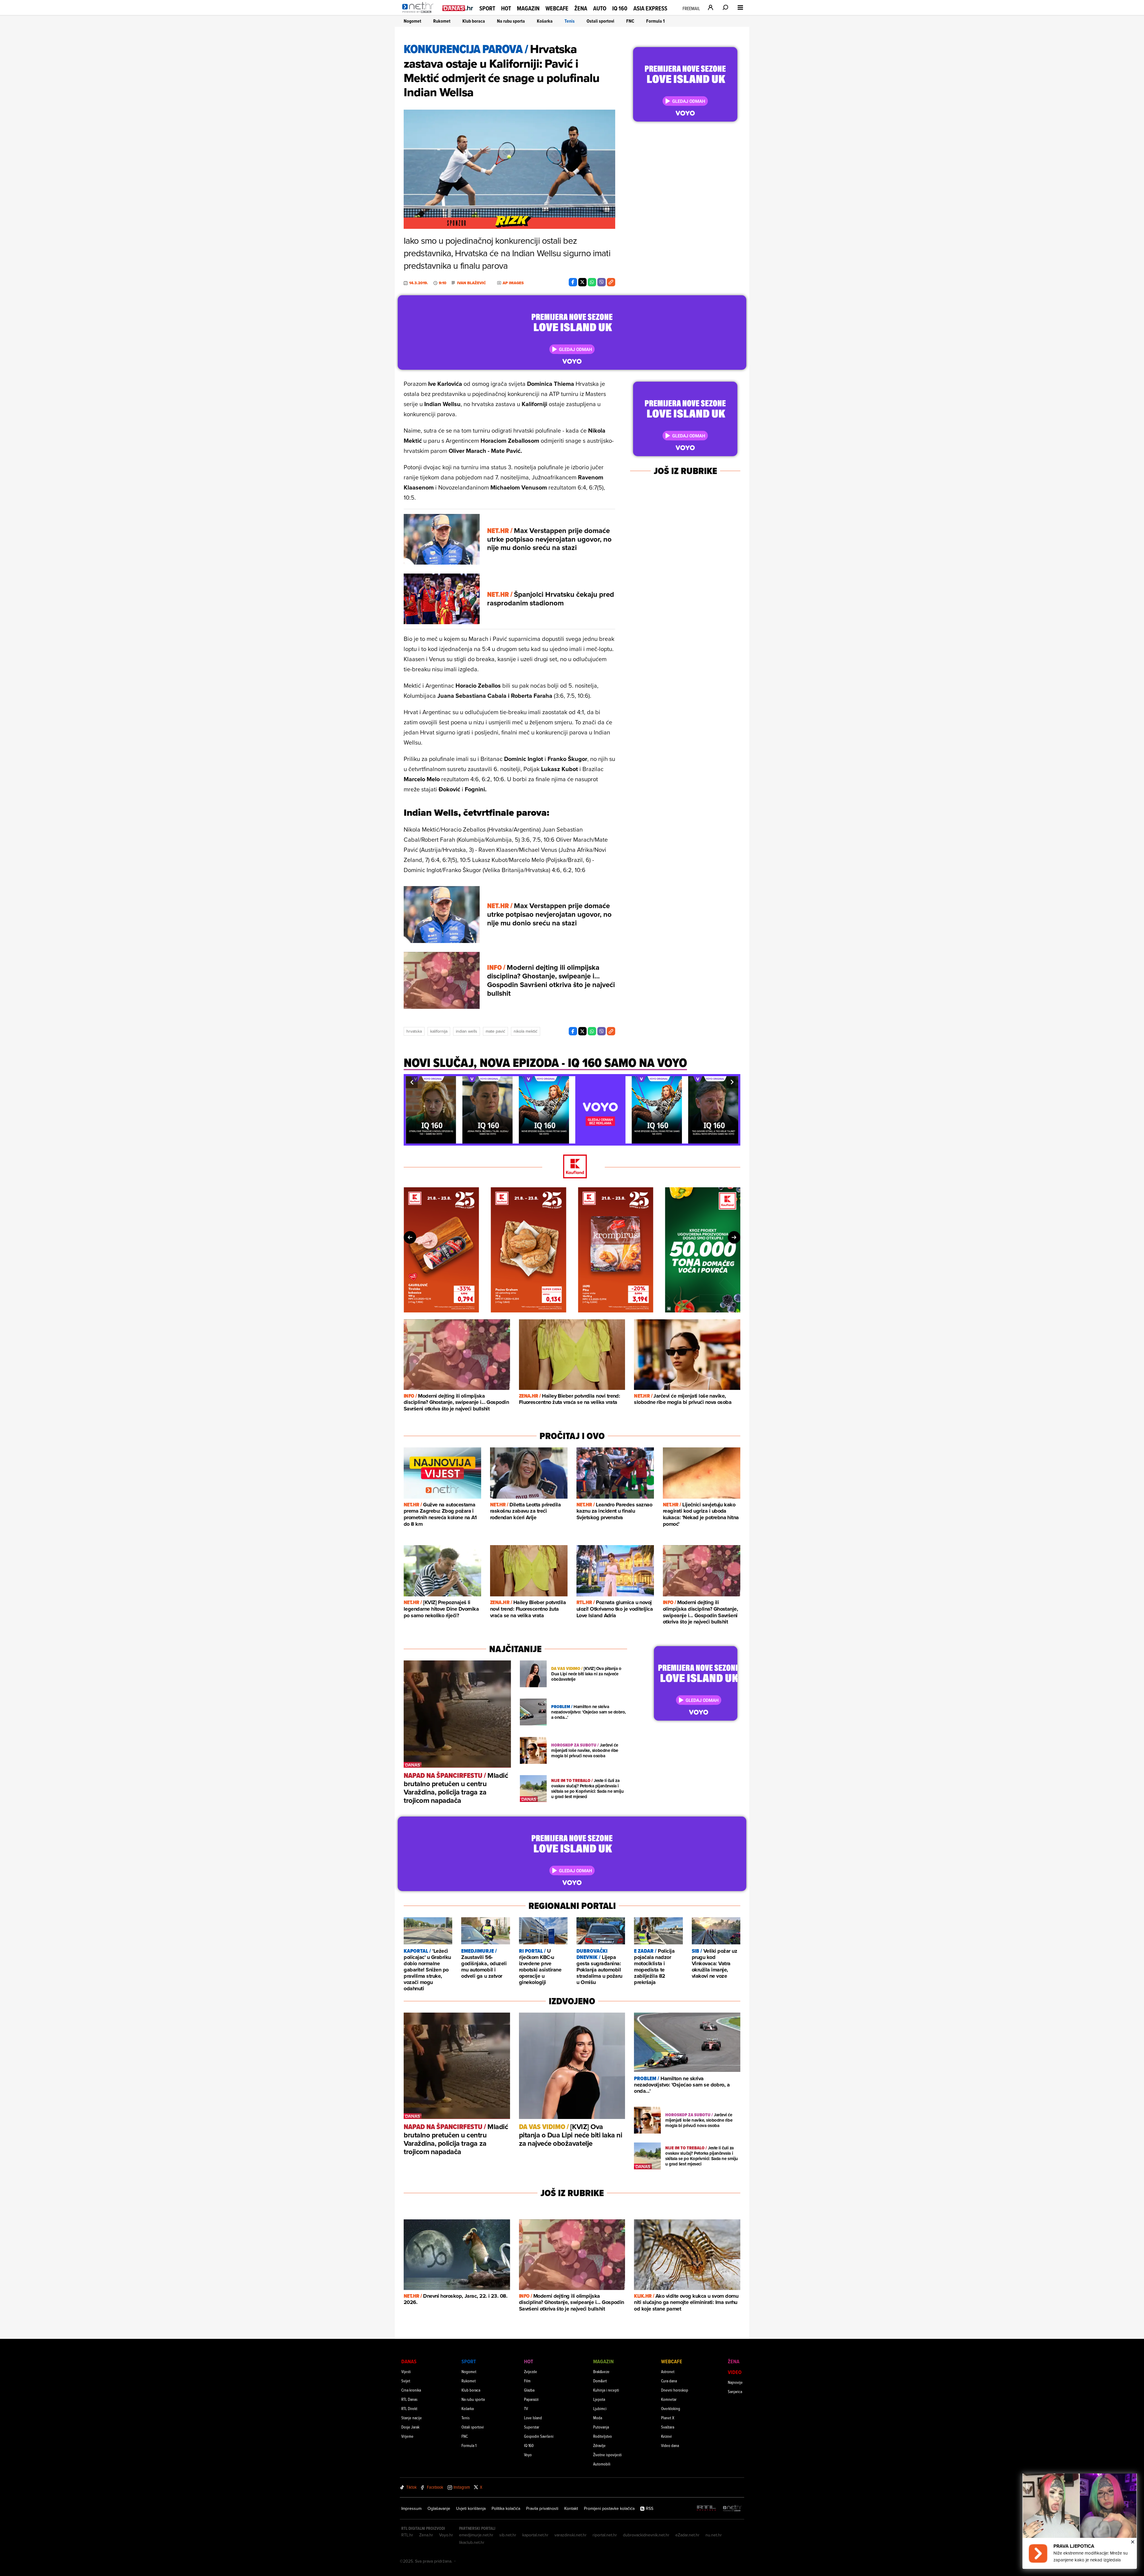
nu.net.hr (714, 2535)
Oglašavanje (439, 2508)
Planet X (668, 2418)
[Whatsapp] (592, 282)
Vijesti (406, 2371)
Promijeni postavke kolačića (609, 2508)
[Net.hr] (732, 2509)
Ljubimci (600, 2408)
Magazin (528, 8)
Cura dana (669, 2381)
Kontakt (571, 2508)
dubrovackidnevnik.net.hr (646, 2535)
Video (735, 2372)
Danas (409, 2361)
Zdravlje (599, 2445)
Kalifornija (439, 1031)
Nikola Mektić (526, 1031)
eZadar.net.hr (687, 2535)
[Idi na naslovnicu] (419, 14)
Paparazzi (531, 2399)
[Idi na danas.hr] (458, 8)
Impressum (411, 2508)
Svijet (406, 2381)
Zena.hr (426, 2535)
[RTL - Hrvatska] (706, 2509)
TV (526, 2408)
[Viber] (601, 282)
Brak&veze (601, 2371)
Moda (598, 2418)
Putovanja (601, 2427)
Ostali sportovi (600, 21)
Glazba (529, 2390)
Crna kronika (411, 2390)
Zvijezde (531, 2371)
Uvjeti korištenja (471, 2508)
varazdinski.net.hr (571, 2535)
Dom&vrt (600, 2381)
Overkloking (671, 2408)
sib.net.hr (508, 2535)
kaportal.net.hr (535, 2535)
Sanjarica (735, 2391)
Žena (581, 8)
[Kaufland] (572, 1167)
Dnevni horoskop (675, 2390)
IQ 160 (620, 8)
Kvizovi (666, 2436)
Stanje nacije (412, 2418)
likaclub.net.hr (472, 2542)
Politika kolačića (506, 2508)
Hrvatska (414, 1031)
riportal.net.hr (605, 2535)
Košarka (545, 21)
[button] (412, 1082)
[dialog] (1080, 2521)
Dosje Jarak (410, 2427)
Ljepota (599, 2399)
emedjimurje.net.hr (476, 2535)
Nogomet (412, 21)
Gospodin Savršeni (539, 2436)
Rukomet (442, 21)
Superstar (532, 2427)
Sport (487, 8)
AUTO (600, 8)
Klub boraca (474, 21)
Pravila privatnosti (542, 2508)
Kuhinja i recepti (606, 2390)
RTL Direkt (409, 2408)
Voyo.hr (446, 2535)
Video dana (670, 2445)
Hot (506, 8)
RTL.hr (407, 2535)
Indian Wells (467, 1031)
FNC (630, 21)
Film (527, 2381)
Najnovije (735, 2382)
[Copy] (611, 282)
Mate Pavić (495, 1031)
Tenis (570, 21)
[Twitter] (582, 282)
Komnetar (669, 2399)
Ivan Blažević (471, 283)
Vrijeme (407, 2436)
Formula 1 (655, 21)
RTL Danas (409, 2399)
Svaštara (668, 2427)
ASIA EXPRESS (650, 8)
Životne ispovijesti (607, 2455)
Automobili (602, 2464)
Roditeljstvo (603, 2436)
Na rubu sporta (511, 21)
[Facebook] (573, 282)
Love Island (533, 2418)
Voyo (528, 2455)
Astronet (668, 2371)
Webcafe (557, 8)
